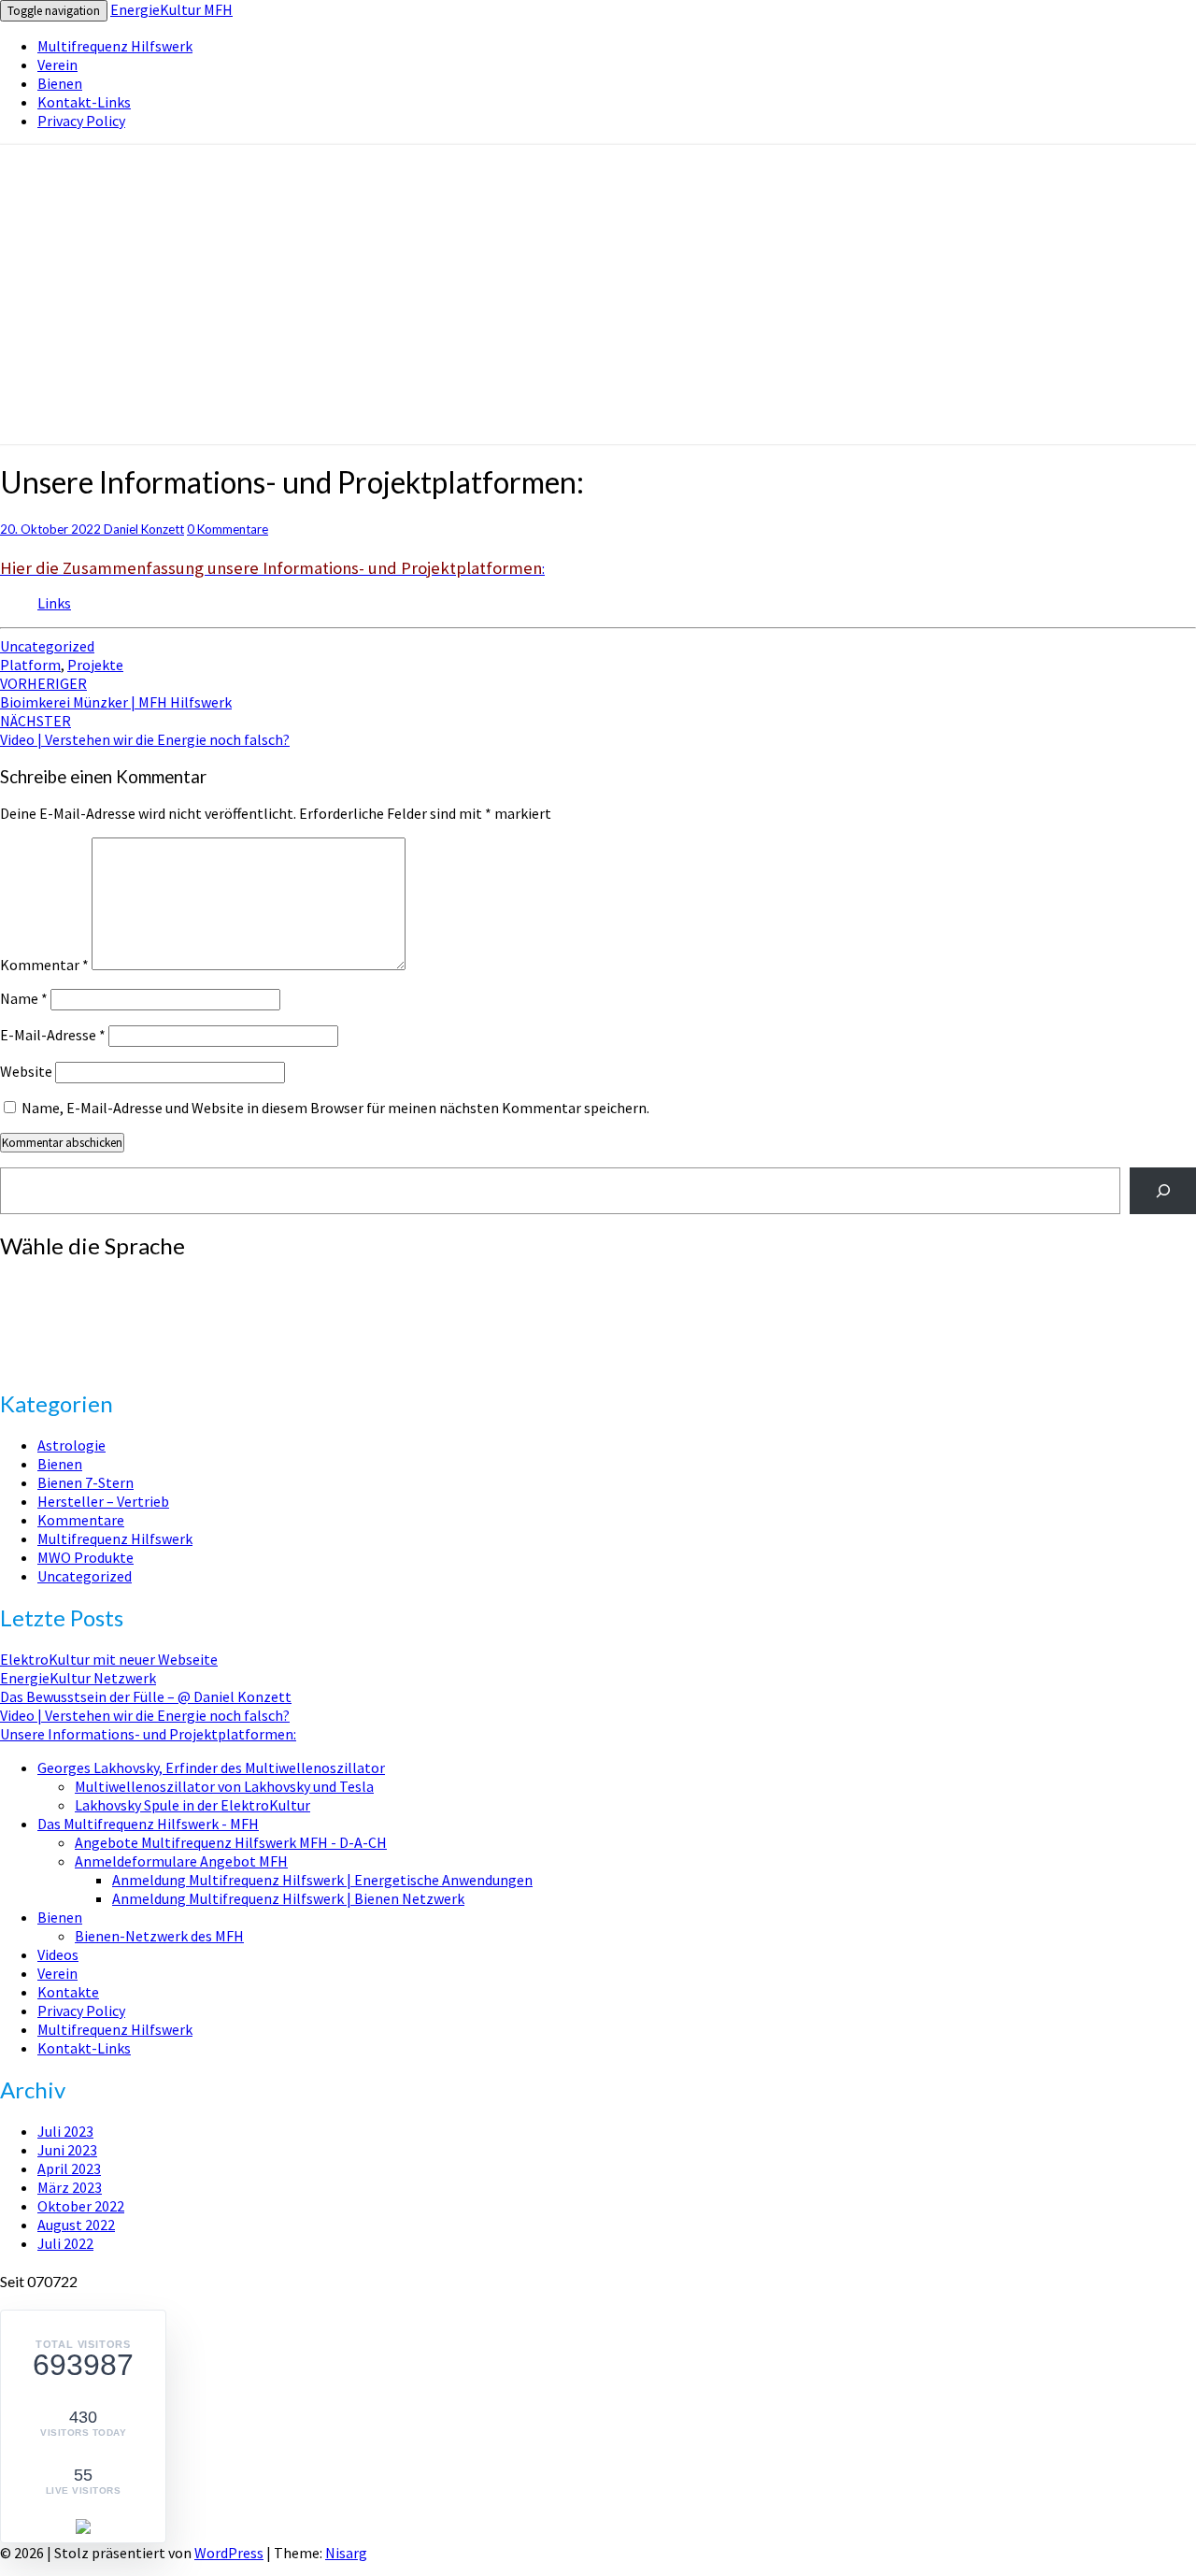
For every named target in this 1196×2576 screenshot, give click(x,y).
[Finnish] (27, 1304)
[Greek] (83, 1304)
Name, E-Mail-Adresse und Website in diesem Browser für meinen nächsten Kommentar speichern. (335, 1108)
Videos (58, 1954)
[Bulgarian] (27, 1285)
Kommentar (44, 965)
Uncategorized (47, 646)
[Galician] (64, 1304)
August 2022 (76, 2225)
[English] (8, 1304)
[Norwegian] (121, 1323)
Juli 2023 (65, 2131)
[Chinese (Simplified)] (64, 1285)
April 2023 (69, 2168)
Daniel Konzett (144, 529)
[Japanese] (46, 1323)
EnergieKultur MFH (171, 9)
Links (54, 603)
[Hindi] (139, 1304)
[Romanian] (46, 1341)
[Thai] (139, 1341)
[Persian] (139, 1323)
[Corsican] (83, 1285)
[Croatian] (102, 1285)
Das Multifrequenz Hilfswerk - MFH (148, 1824)
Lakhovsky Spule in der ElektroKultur (192, 1805)
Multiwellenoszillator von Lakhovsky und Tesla (224, 1786)
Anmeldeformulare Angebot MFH (181, 1861)
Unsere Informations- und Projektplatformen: (148, 1734)
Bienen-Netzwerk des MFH (159, 1936)
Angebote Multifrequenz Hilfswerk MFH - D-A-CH (231, 1842)
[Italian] (27, 1323)
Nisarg (346, 2553)
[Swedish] (121, 1341)
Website (26, 1071)
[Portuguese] (27, 1341)
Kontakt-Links (84, 102)
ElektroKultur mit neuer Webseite (109, 1659)
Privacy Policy (81, 121)
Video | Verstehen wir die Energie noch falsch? (145, 730)
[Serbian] (83, 1341)
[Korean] (64, 1323)
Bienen (60, 83)
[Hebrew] (121, 1304)
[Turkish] (8, 1360)
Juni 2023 (67, 2150)
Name (24, 998)
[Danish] (139, 1285)
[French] (46, 1304)
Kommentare (81, 1520)
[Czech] (121, 1285)
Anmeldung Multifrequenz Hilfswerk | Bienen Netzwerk (288, 1898)
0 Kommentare (228, 529)
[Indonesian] (8, 1323)
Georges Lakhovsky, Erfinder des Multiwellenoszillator (211, 1767)
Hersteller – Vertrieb (103, 1501)
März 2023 (70, 2187)
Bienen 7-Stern (85, 1482)
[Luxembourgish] (83, 1323)
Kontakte (68, 1992)
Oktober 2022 (81, 2206)
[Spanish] (102, 1341)
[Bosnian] (8, 1285)
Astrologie (71, 1445)
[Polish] (8, 1341)
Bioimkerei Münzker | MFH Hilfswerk (116, 693)
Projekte (95, 665)
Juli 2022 (65, 2243)
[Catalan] (46, 1285)
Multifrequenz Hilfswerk (115, 46)
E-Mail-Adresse (53, 1035)
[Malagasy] (102, 1323)
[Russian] (64, 1341)
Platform (30, 665)
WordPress (229, 2553)
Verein (57, 64)
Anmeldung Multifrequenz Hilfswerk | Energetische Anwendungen (322, 1880)
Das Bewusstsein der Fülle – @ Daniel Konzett (146, 1696)
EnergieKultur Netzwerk (78, 1678)
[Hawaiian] (102, 1304)
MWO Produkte (85, 1557)
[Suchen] (1163, 1190)
